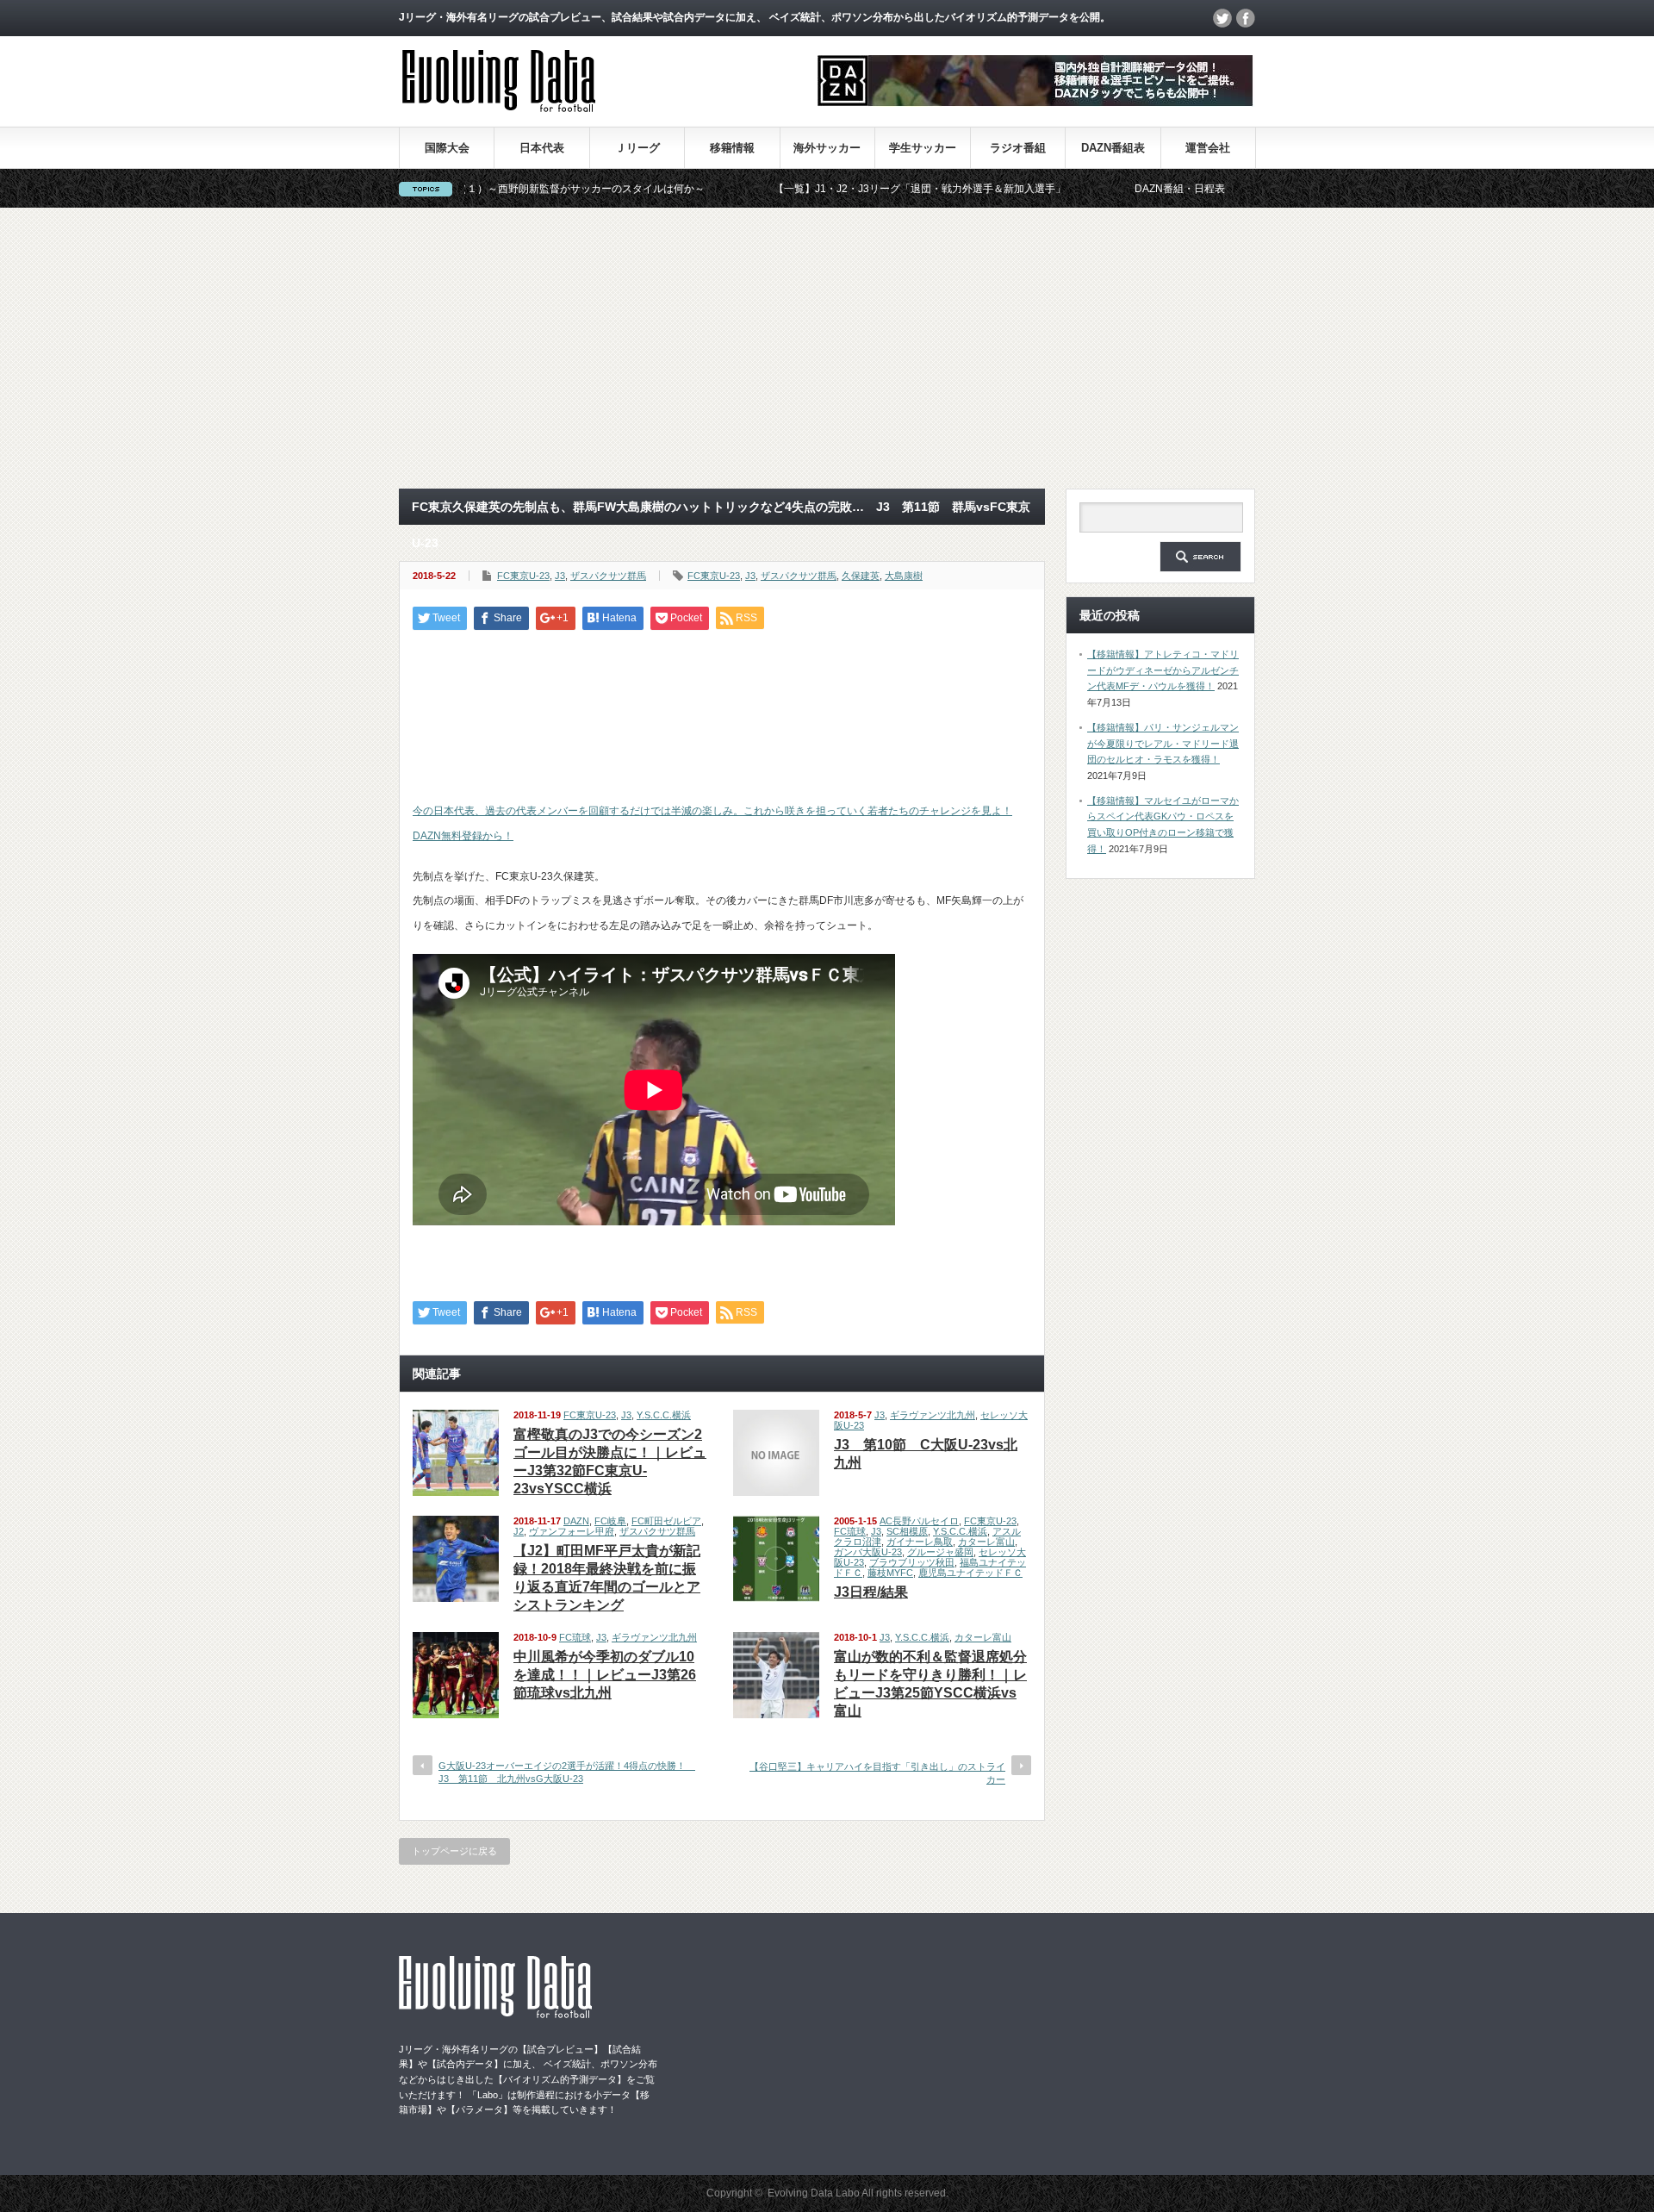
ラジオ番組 (1018, 148)
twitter (1222, 18)
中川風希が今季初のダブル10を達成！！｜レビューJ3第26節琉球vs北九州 (605, 1675)
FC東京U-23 (523, 576)
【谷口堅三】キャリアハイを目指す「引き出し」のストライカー (877, 1773)
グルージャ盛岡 (940, 1552)
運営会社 (1208, 148)
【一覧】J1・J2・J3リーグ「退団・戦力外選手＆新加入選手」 (840, 189)
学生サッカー (923, 148)
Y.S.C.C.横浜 (664, 1415)
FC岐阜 (610, 1521)
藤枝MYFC (890, 1573)
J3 (560, 576)
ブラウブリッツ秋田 (912, 1562)
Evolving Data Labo (814, 2193)
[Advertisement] (827, 348)
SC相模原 (907, 1531)
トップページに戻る (454, 1851)
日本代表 (542, 148)
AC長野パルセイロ (919, 1521)
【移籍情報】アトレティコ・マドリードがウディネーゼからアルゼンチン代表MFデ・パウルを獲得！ (1163, 670)
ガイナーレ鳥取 (920, 1542)
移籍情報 (732, 148)
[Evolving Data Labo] (499, 107)
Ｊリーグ (637, 148)
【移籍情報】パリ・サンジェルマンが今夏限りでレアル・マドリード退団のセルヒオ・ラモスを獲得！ (1163, 743)
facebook (1246, 18)
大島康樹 (904, 576)
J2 (519, 1531)
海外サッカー (827, 148)
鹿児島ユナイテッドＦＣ (970, 1573)
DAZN (576, 1521)
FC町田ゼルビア (666, 1521)
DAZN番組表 (1113, 148)
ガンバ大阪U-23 (868, 1552)
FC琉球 (850, 1531)
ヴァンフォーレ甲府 (572, 1531)
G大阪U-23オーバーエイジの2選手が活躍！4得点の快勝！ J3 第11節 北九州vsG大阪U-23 (567, 1772)
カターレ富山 (986, 1542)
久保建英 (861, 576)
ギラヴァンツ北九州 (933, 1415)
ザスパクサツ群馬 (608, 576)
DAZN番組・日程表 (1101, 189)
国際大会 (447, 148)
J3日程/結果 (871, 1592)
